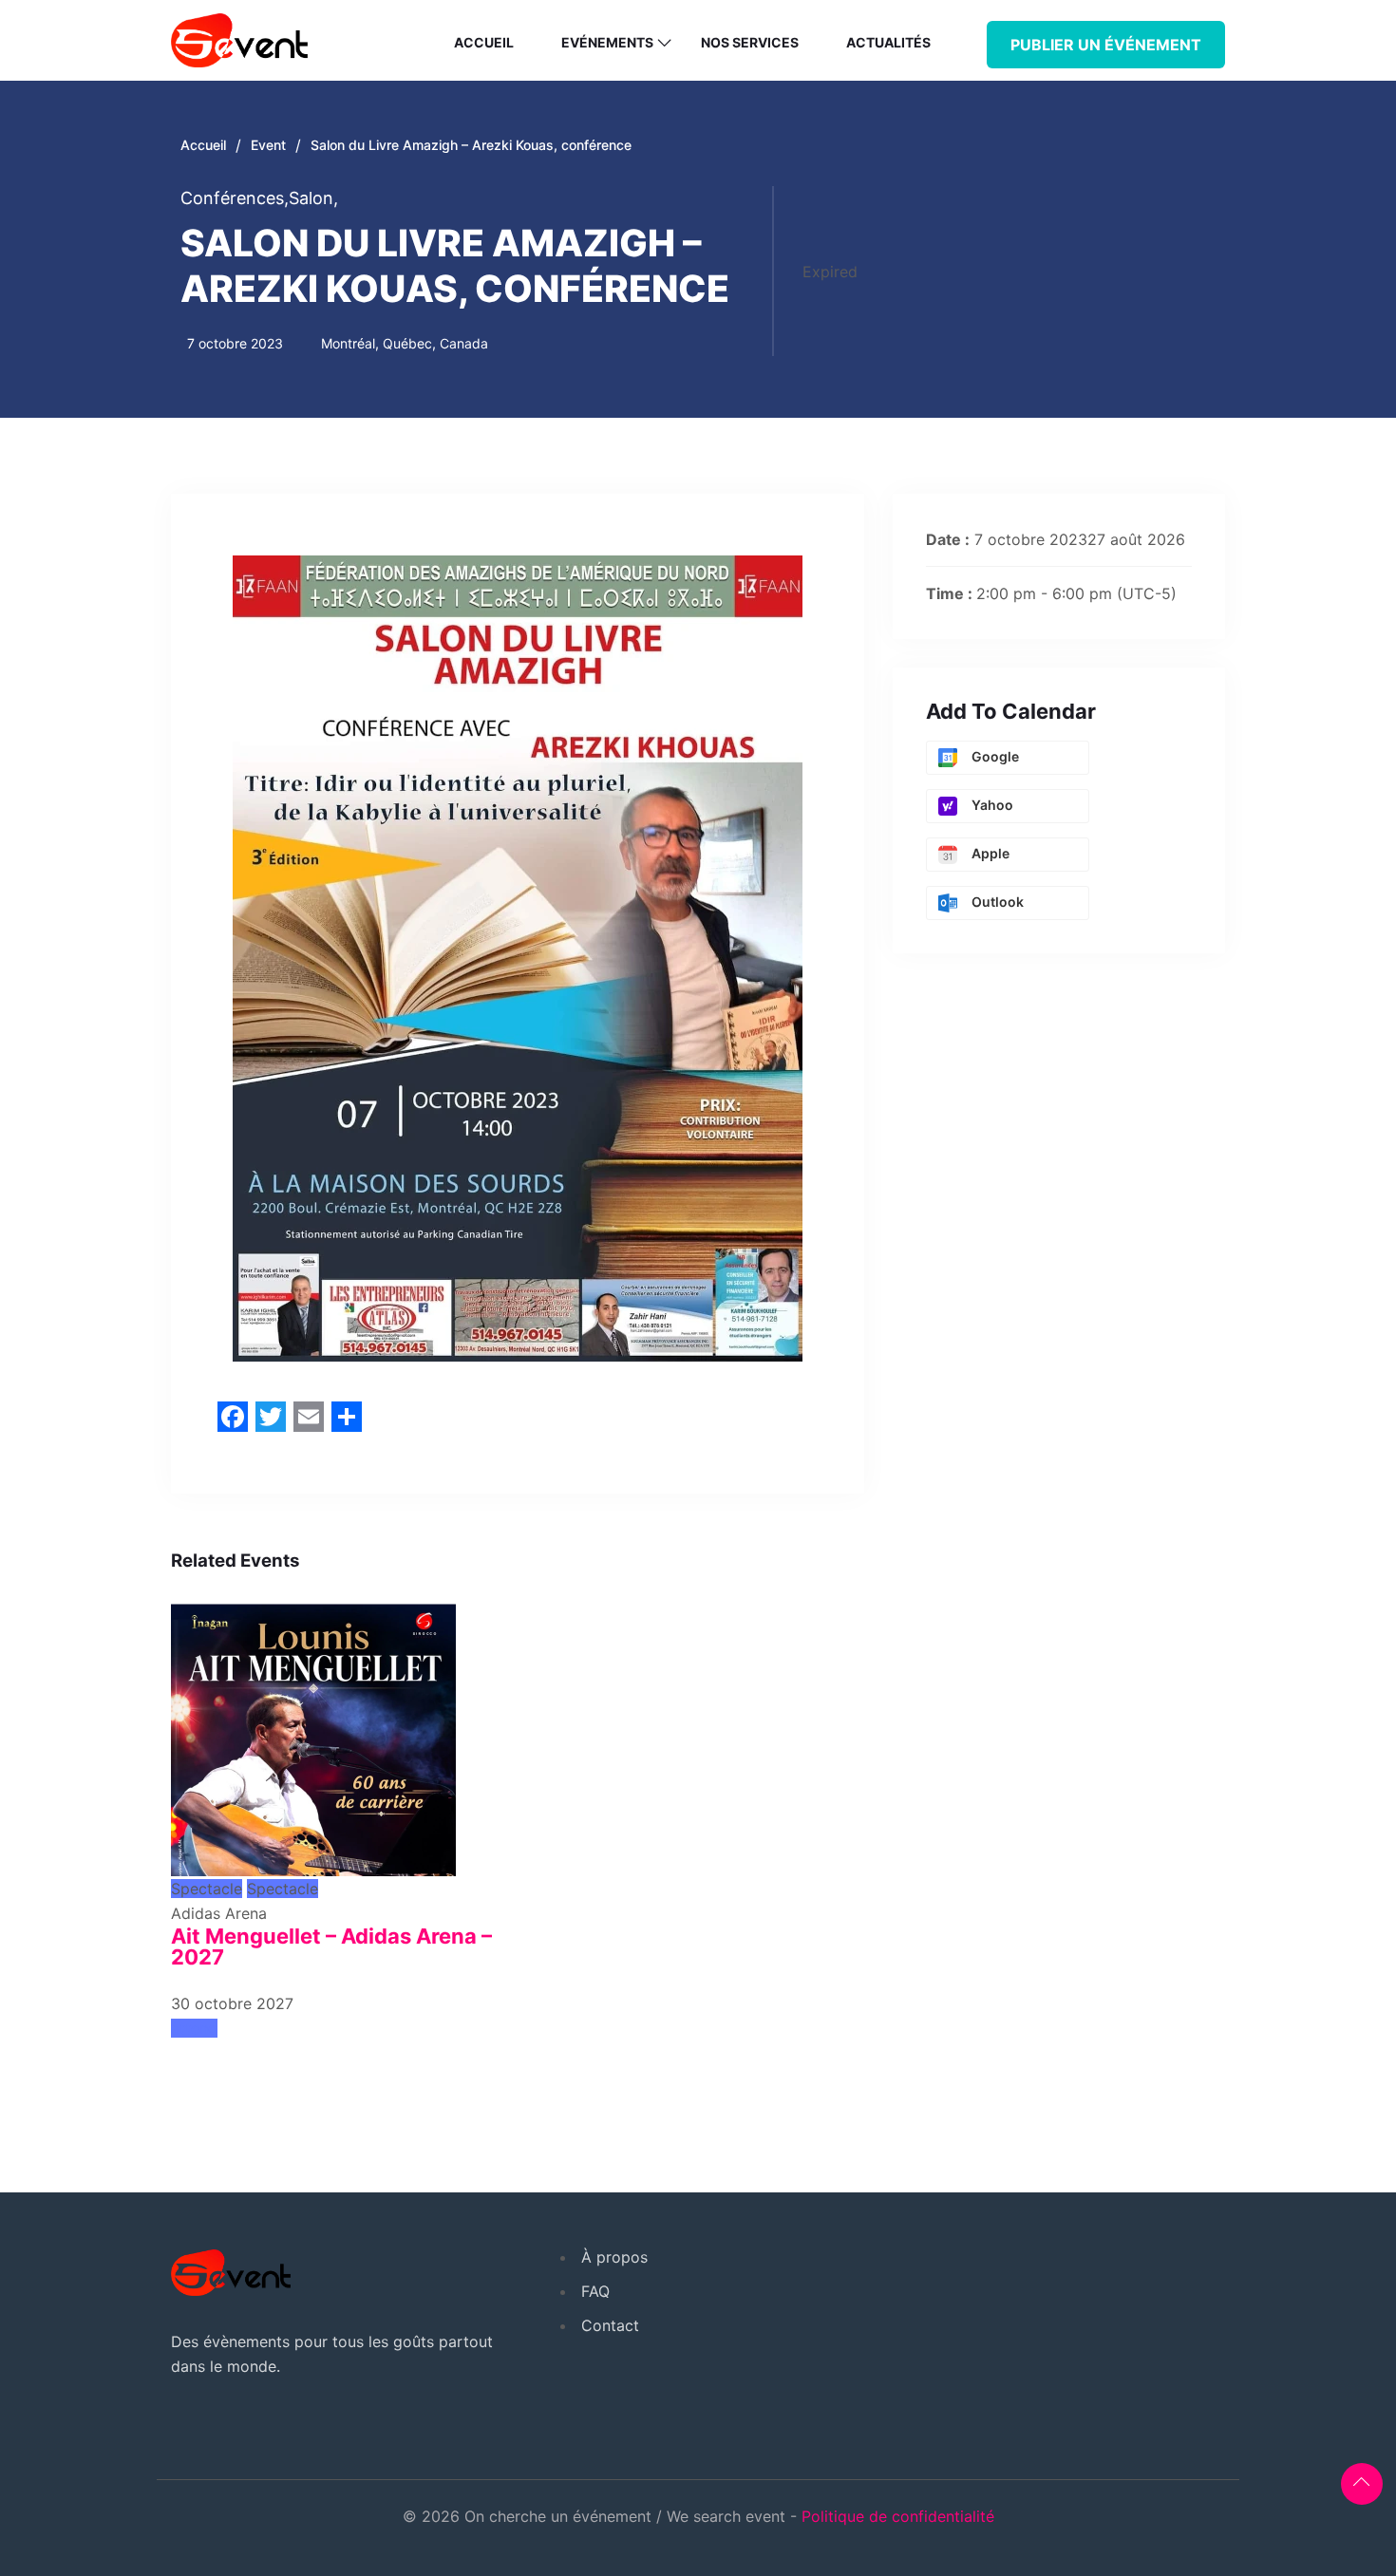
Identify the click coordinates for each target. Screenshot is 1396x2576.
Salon (313, 198)
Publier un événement (1106, 45)
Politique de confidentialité (898, 2516)
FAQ (595, 2291)
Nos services (750, 42)
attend (194, 2028)
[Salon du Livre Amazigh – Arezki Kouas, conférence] (313, 1732)
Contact (610, 2325)
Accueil (484, 42)
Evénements (607, 42)
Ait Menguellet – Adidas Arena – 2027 (331, 1946)
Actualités (888, 42)
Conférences (235, 198)
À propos (614, 2257)
